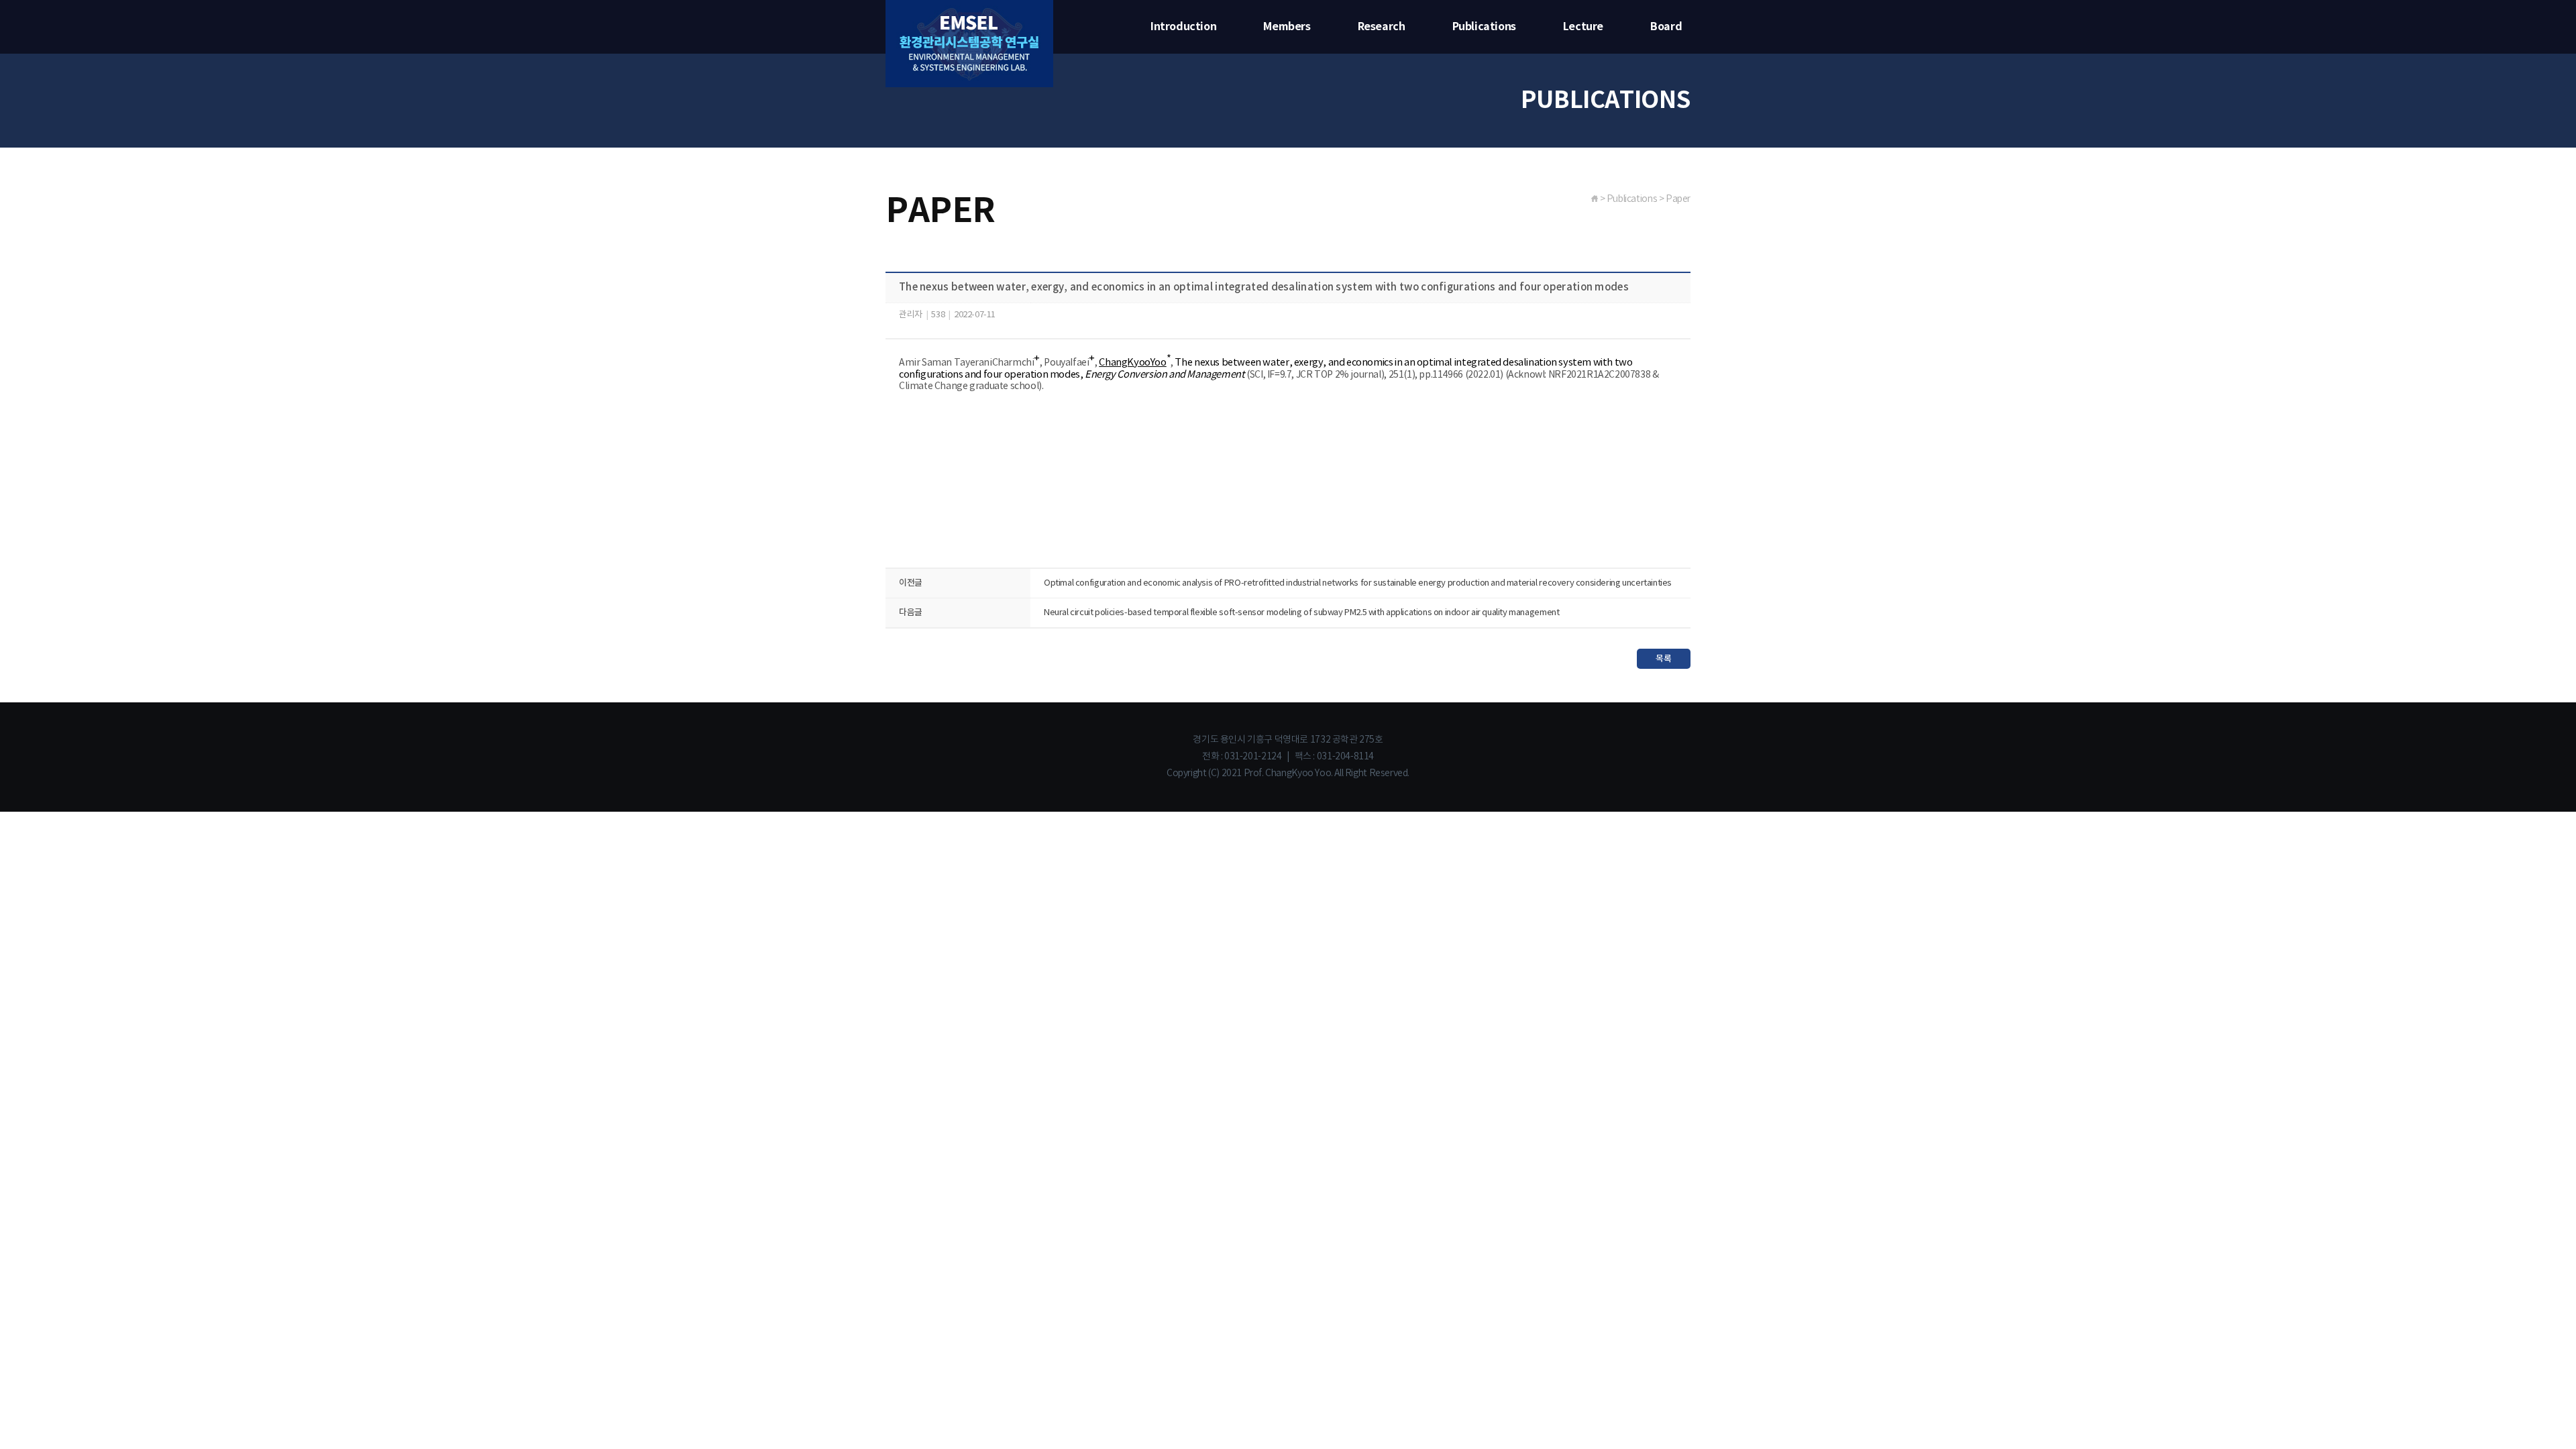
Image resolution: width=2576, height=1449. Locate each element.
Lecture (1583, 27)
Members (1287, 27)
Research (1382, 27)
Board (1666, 27)
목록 (1663, 659)
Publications (1484, 27)
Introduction (1183, 27)
